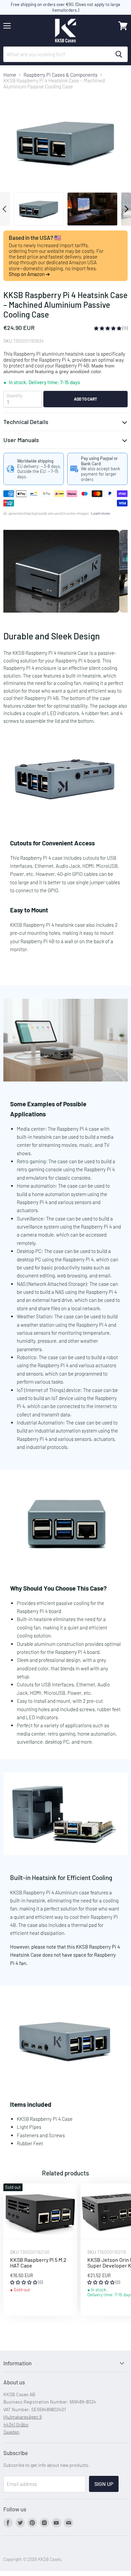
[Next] (126, 209)
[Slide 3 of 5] (65, 571)
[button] (108, 328)
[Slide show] (65, 571)
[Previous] (5, 209)
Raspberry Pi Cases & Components (60, 75)
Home (10, 75)
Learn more (101, 513)
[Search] (119, 54)
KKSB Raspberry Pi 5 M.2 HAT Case (38, 2263)
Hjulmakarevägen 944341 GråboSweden (23, 2424)
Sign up (104, 2484)
